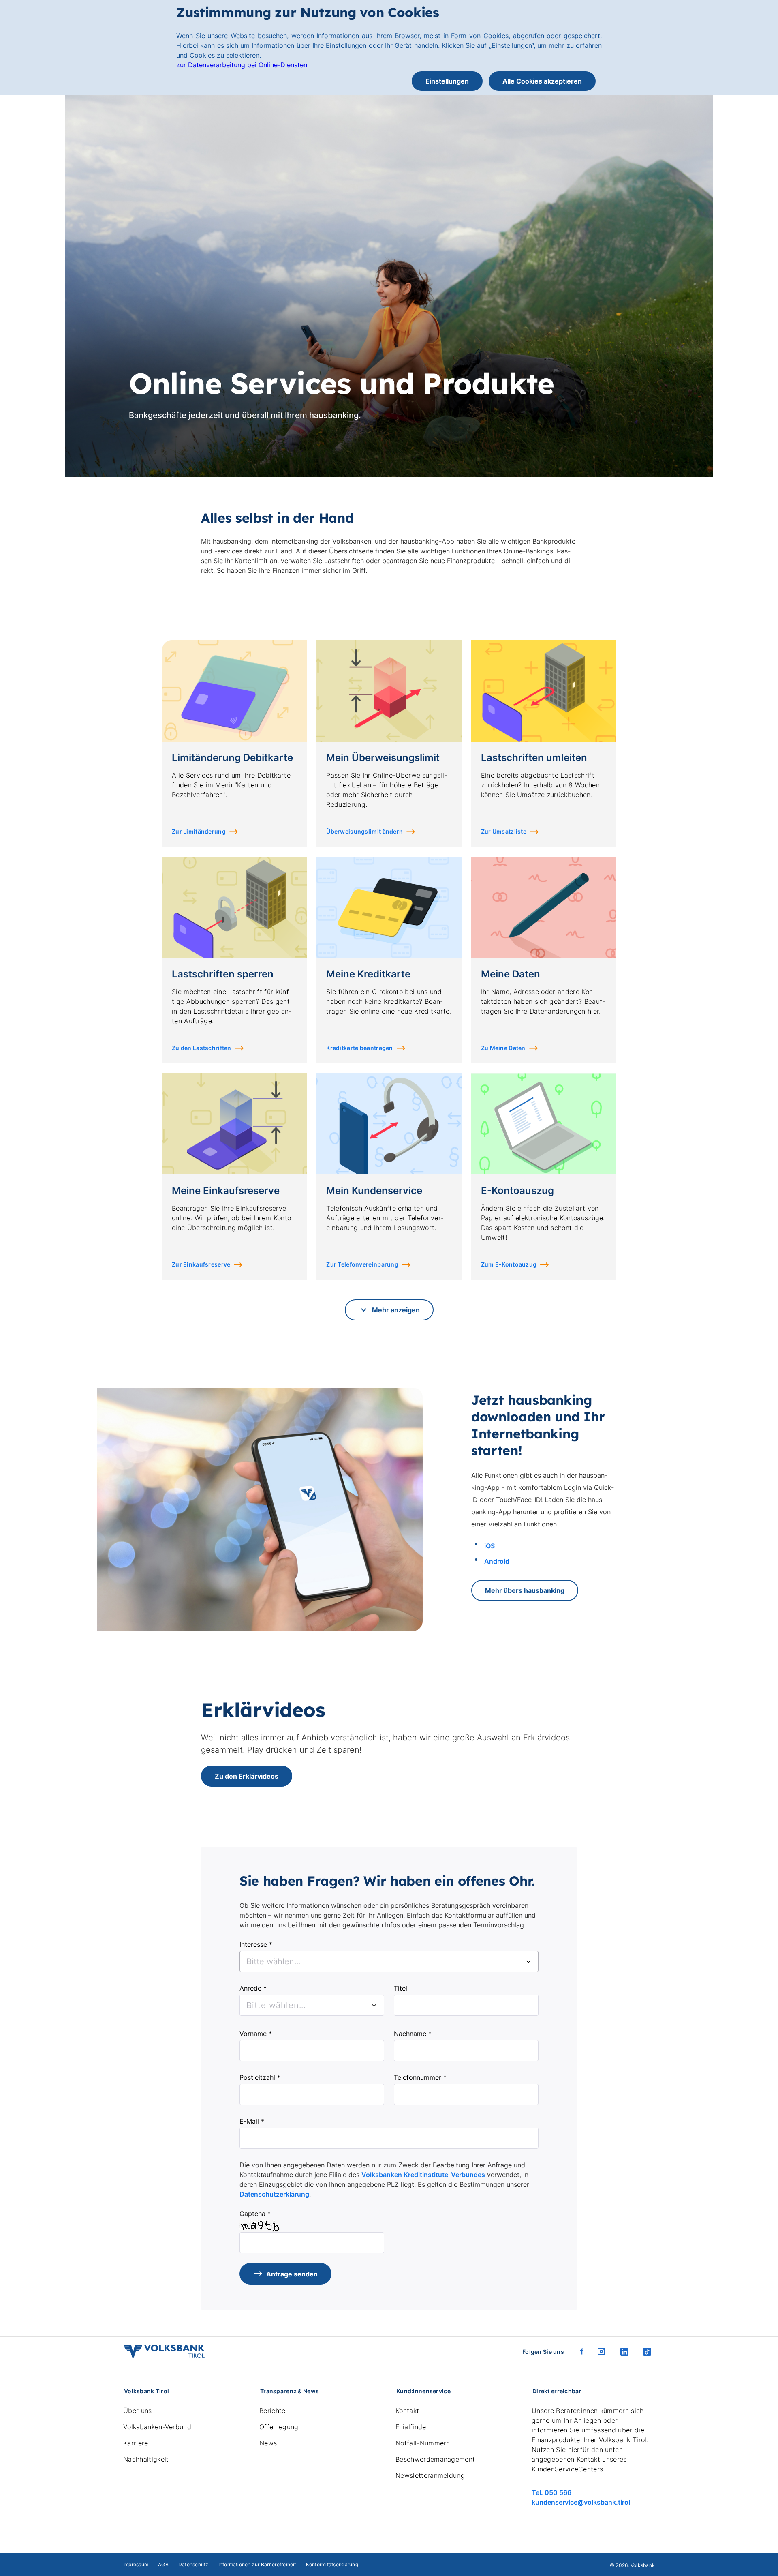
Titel (401, 1988)
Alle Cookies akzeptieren (542, 81)
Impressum (136, 2564)
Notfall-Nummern (423, 2443)
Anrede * (253, 1988)
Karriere (136, 2443)
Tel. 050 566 (551, 2492)
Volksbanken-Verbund (157, 2427)
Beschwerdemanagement (435, 2459)
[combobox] (389, 1961)
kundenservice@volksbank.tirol (581, 2502)
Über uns (138, 2411)
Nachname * (413, 2034)
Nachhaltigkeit (146, 2459)
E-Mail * (252, 2121)
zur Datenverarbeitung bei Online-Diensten (242, 65)
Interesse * (256, 1944)
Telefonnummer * (420, 2077)
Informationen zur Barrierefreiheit (257, 2564)
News (268, 2443)
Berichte (273, 2411)
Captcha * (255, 2214)
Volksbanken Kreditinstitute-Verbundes (423, 2175)
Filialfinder (412, 2427)
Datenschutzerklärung (274, 2194)
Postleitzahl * (260, 2077)
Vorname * (256, 2034)
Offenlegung (279, 2427)
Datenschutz (193, 2564)
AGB (163, 2564)
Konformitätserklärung (332, 2564)
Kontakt (407, 2411)
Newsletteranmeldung (430, 2475)
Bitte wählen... (276, 2005)
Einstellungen (447, 81)
